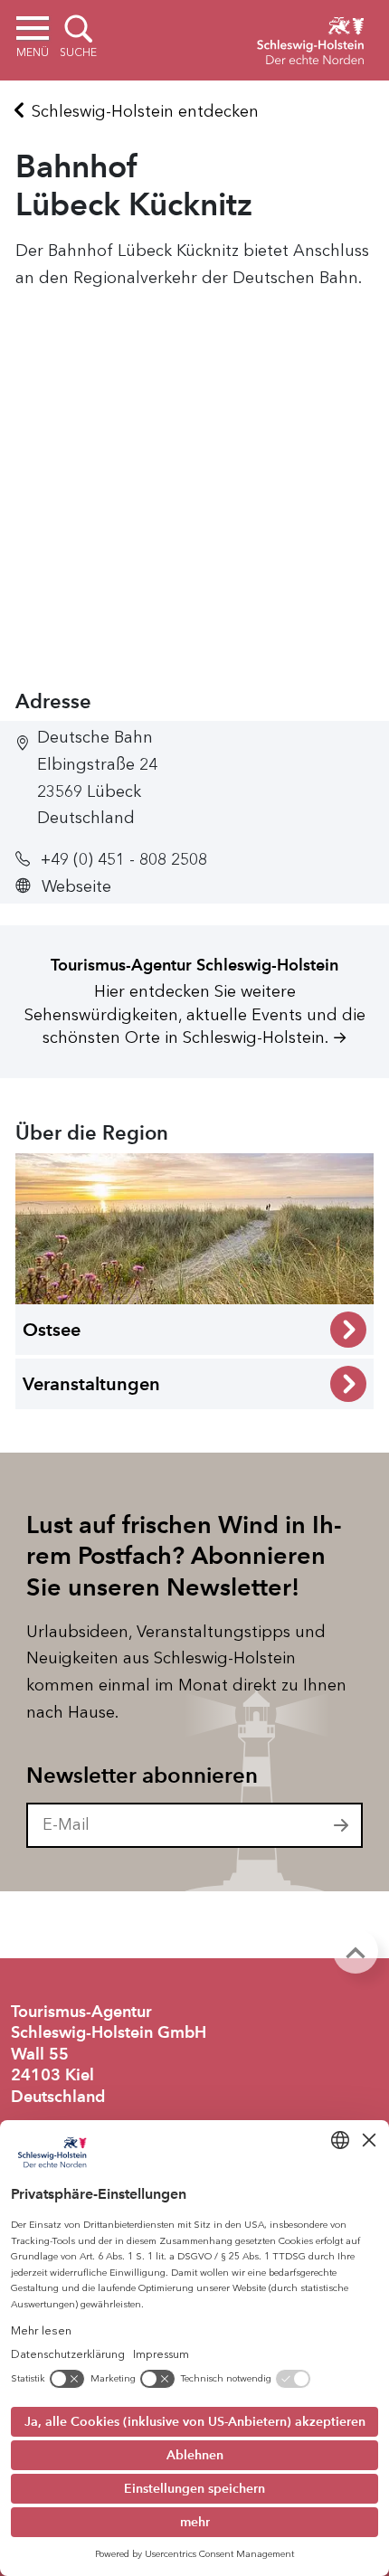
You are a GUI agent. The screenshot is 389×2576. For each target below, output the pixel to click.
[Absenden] (342, 1825)
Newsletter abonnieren (142, 1776)
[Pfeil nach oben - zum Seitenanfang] (356, 1951)
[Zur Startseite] (310, 38)
